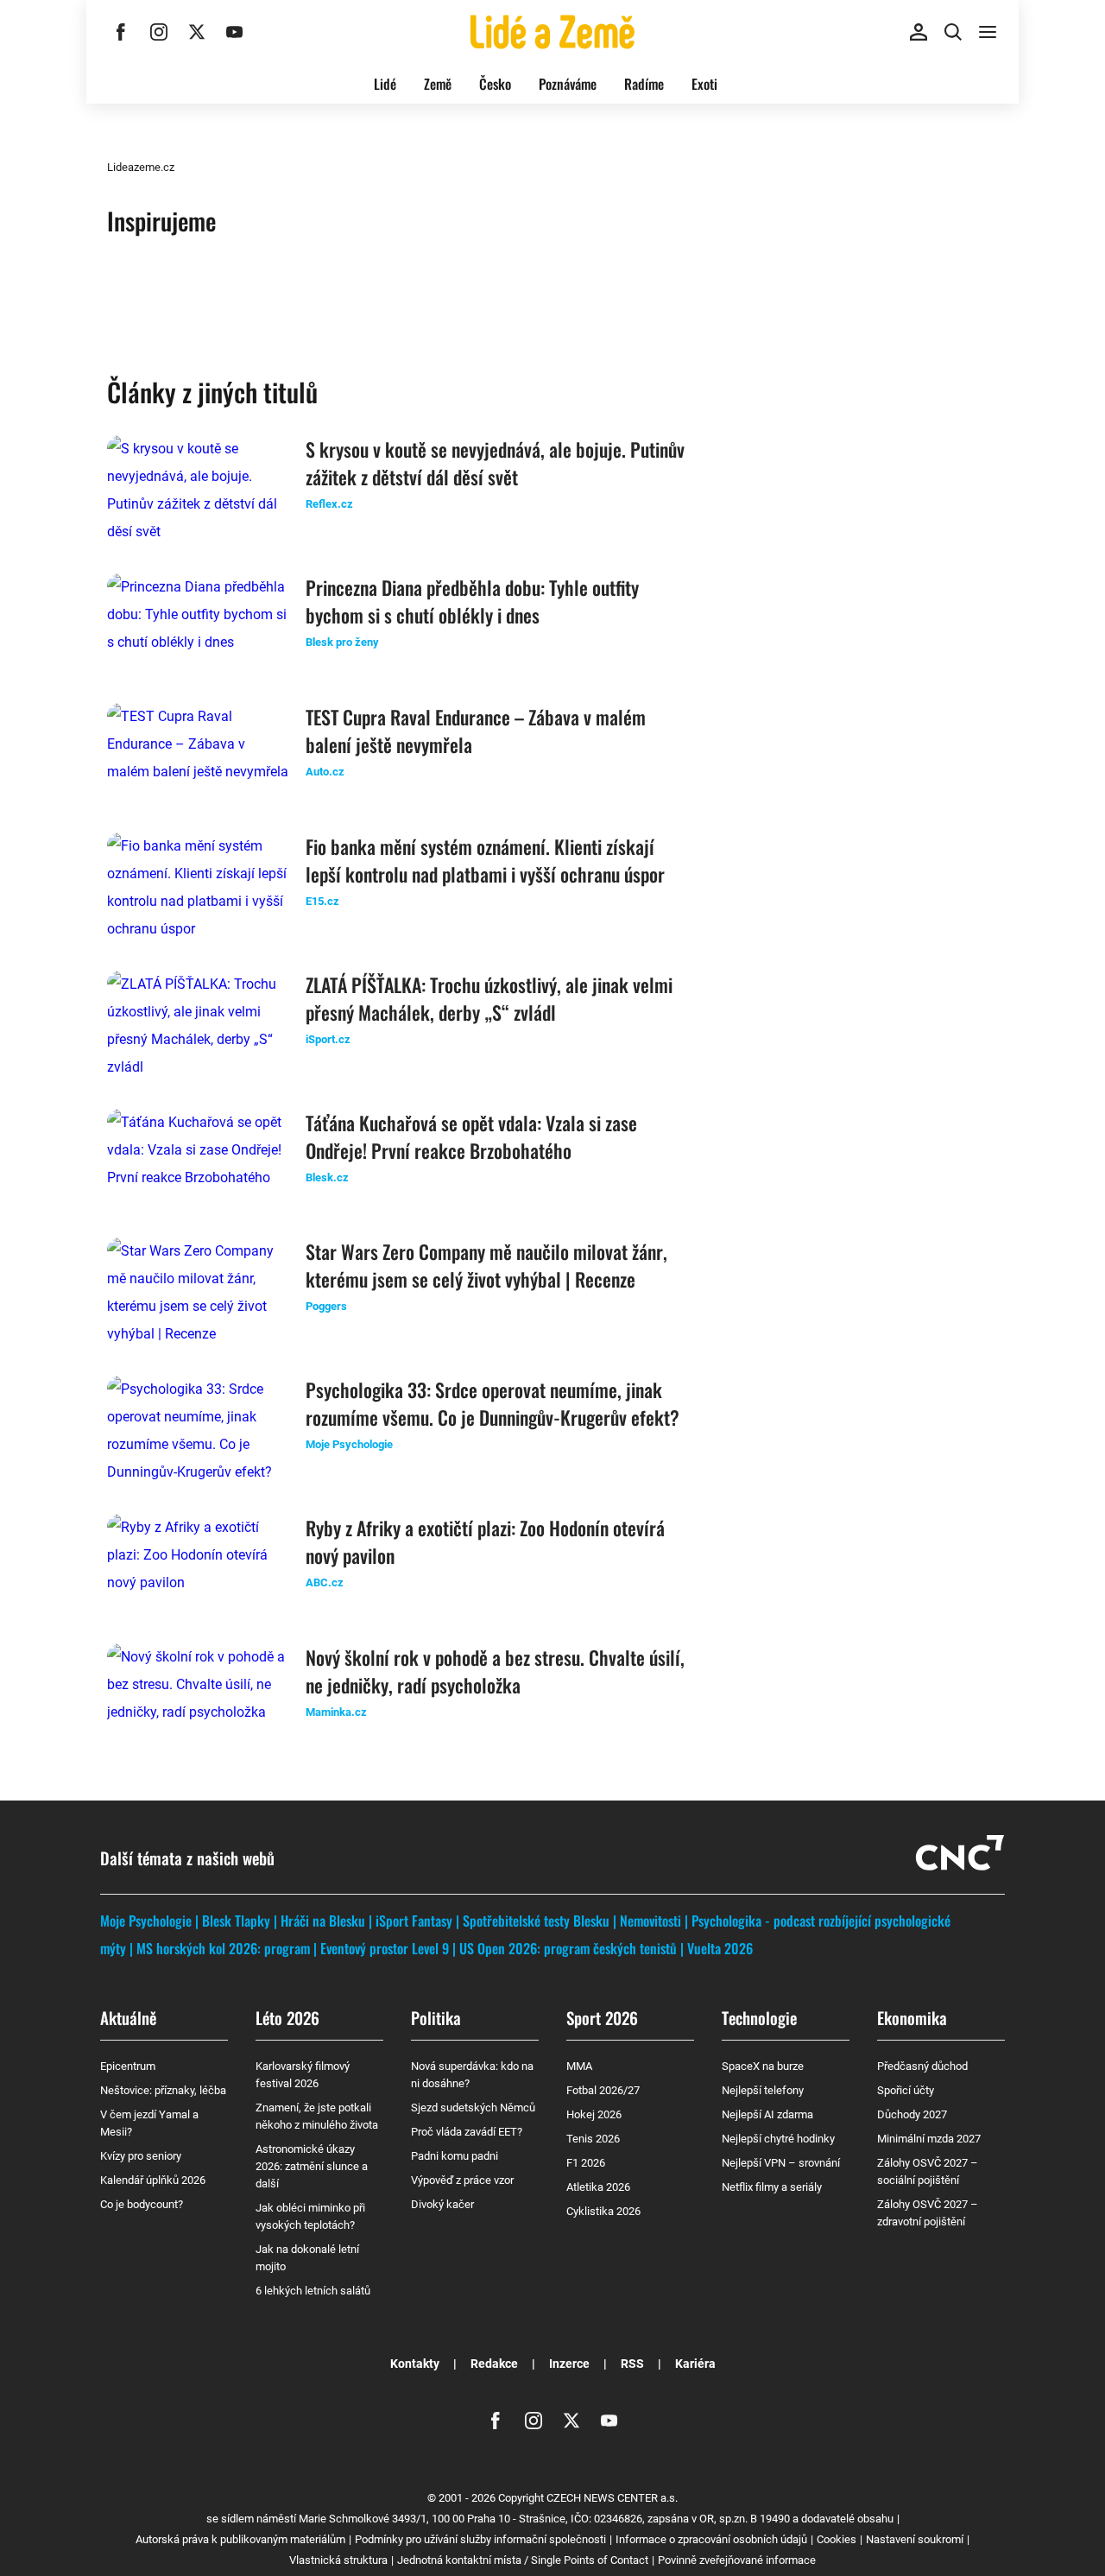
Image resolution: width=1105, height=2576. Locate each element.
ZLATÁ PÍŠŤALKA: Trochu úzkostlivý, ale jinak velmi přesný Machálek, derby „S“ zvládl (489, 998)
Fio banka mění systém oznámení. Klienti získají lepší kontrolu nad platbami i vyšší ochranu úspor (485, 860)
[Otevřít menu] (988, 32)
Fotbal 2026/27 (603, 2090)
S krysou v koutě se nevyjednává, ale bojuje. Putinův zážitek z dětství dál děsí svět (495, 463)
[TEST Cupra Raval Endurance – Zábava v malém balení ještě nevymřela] (198, 754)
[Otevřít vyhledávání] (953, 32)
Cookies (837, 2539)
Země (438, 84)
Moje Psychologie (146, 1921)
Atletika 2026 (598, 2187)
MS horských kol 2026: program (223, 1948)
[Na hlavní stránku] (552, 32)
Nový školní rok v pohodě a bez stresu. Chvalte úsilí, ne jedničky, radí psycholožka (495, 1671)
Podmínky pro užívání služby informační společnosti (480, 2539)
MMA (579, 2066)
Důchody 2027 (912, 2114)
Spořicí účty (906, 2090)
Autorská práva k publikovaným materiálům (240, 2539)
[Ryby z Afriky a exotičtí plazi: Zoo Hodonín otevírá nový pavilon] (198, 1565)
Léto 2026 (287, 2017)
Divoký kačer (442, 2204)
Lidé (385, 84)
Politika (436, 2017)
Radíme (644, 84)
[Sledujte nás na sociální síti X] (197, 32)
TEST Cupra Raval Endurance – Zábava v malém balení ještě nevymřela (476, 731)
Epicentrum (128, 2066)
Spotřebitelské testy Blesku (536, 1921)
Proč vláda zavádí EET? (467, 2132)
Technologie (759, 2017)
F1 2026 (586, 2163)
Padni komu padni (455, 2156)
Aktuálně (128, 2017)
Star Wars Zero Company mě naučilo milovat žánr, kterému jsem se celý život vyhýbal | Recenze (486, 1265)
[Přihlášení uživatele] (919, 32)
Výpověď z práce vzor (462, 2180)
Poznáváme (568, 84)
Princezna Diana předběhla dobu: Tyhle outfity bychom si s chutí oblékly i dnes (472, 601)
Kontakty (415, 2364)
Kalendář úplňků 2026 (153, 2180)
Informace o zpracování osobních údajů (711, 2539)
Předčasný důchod (922, 2066)
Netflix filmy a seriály (772, 2187)
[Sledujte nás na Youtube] (235, 32)
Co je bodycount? (142, 2204)
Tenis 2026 (593, 2139)
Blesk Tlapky (236, 1921)
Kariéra (695, 2364)
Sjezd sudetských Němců (473, 2108)
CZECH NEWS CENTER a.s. (612, 2498)
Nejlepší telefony (763, 2090)
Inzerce (569, 2364)
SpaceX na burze (763, 2066)
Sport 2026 (602, 2017)
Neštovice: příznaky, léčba (163, 2090)
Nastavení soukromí (915, 2539)
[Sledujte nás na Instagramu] (159, 32)
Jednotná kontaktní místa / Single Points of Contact (523, 2560)
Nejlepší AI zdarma (767, 2114)
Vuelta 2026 (720, 1948)
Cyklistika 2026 (603, 2211)
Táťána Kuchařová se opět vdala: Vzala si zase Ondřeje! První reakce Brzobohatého (471, 1136)
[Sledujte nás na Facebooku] (121, 32)
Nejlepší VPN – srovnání (781, 2163)
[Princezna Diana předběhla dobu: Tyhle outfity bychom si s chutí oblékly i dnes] (198, 624)
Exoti (704, 84)
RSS (632, 2364)
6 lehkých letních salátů (313, 2291)
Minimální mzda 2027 (929, 2139)
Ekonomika (912, 2017)
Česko (495, 84)
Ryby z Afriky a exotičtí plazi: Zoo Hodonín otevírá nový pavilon (485, 1541)
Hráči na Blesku (323, 1921)
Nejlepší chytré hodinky (778, 2139)
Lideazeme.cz (141, 167)
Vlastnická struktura (338, 2560)
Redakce (494, 2364)
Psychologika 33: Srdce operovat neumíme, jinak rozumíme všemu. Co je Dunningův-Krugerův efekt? (493, 1403)
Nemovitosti (650, 1921)
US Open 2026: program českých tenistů (568, 1948)
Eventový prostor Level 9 (385, 1948)
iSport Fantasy (414, 1921)
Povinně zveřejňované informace (737, 2560)
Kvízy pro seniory (141, 2156)
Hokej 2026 (594, 2114)
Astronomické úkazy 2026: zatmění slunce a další (312, 2166)
